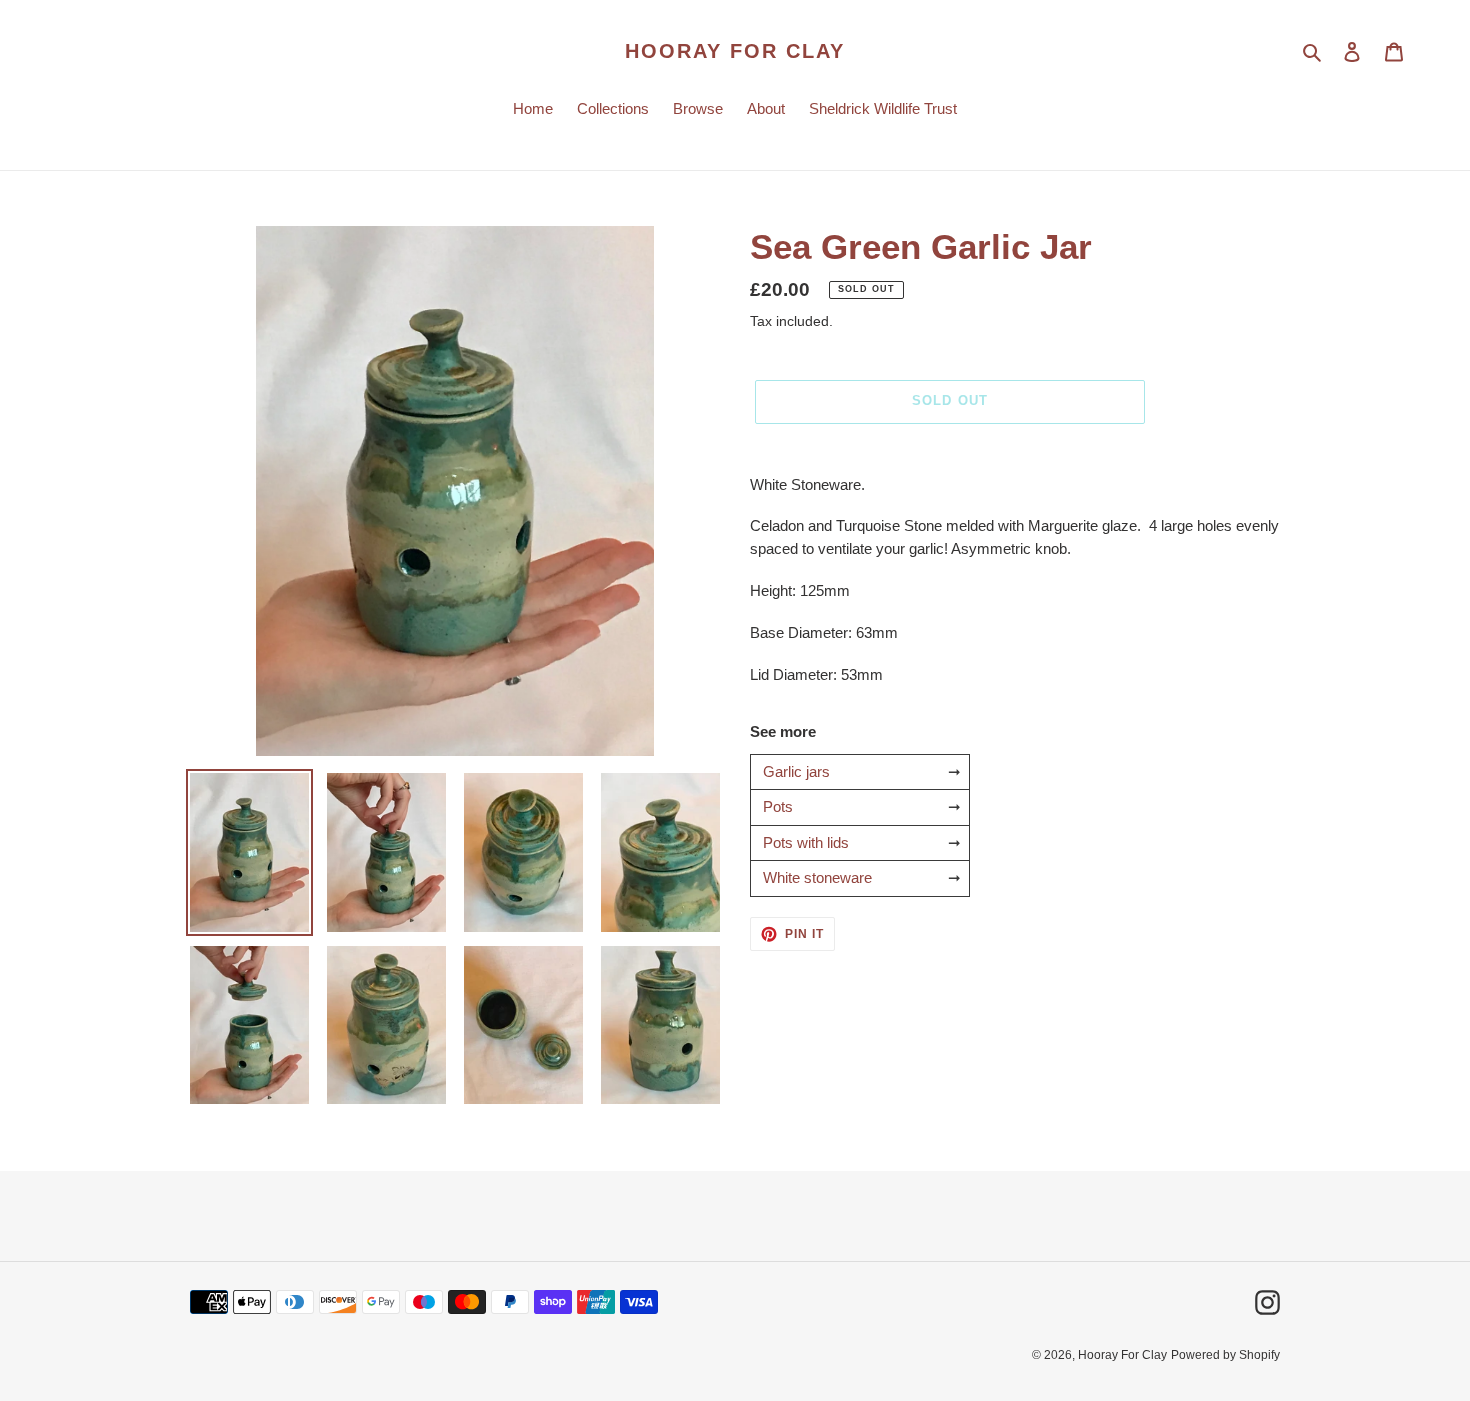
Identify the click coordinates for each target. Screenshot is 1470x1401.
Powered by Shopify (1225, 1355)
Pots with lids (806, 842)
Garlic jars (796, 771)
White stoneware (817, 877)
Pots (778, 806)
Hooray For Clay (735, 51)
